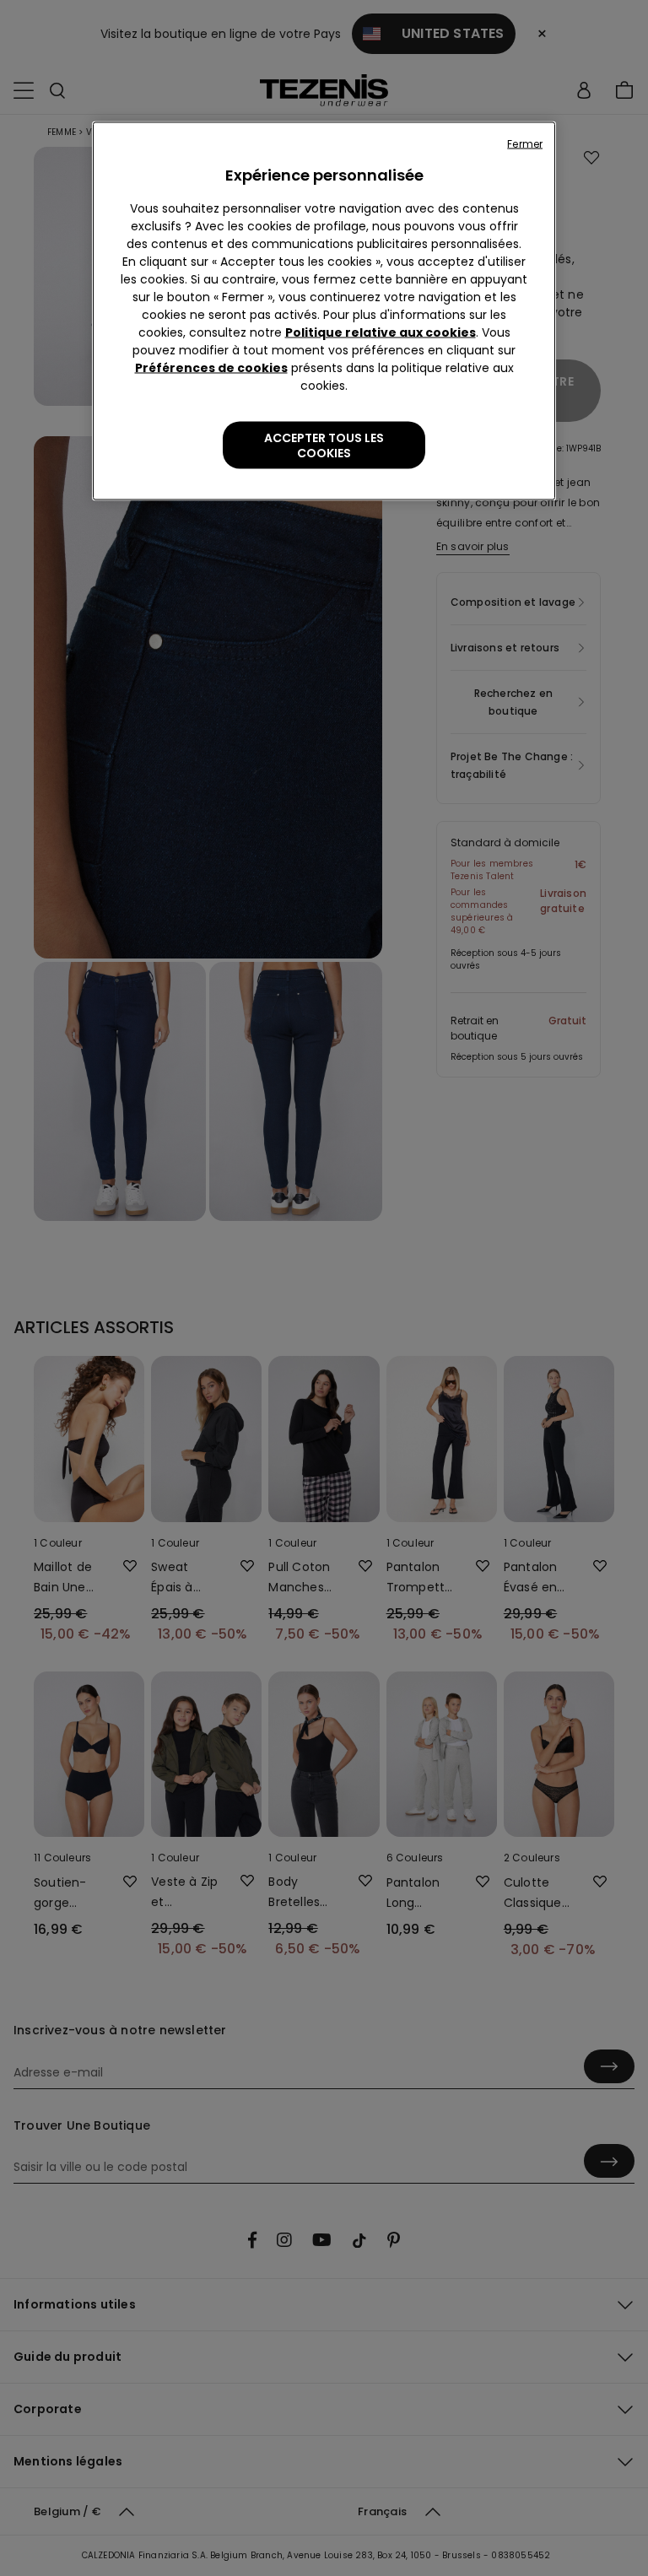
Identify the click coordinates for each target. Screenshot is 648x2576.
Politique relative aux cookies (381, 332)
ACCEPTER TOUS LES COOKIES (324, 446)
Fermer (525, 144)
